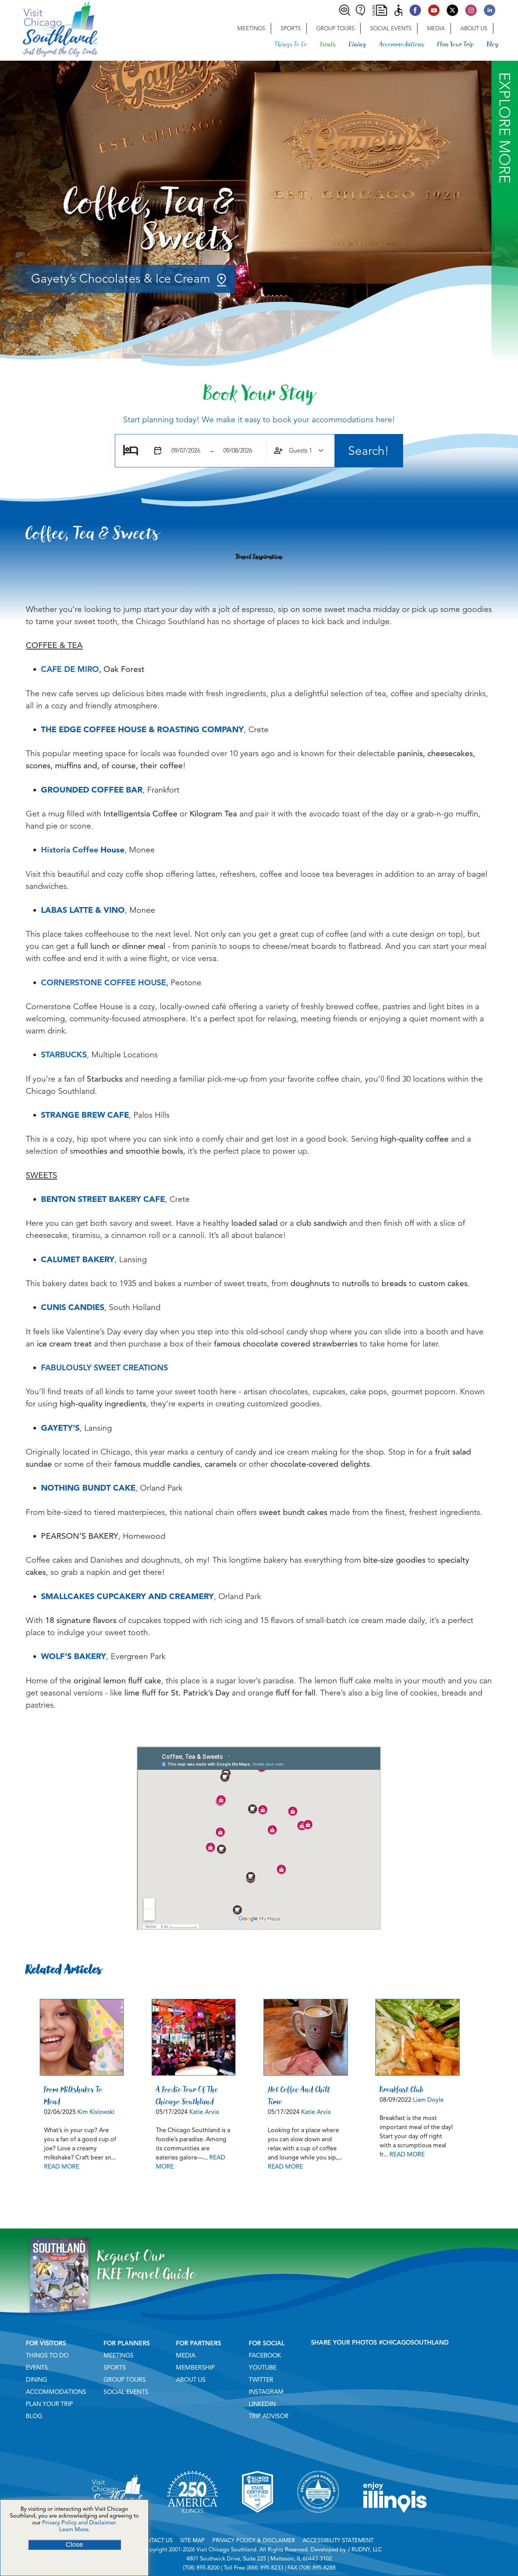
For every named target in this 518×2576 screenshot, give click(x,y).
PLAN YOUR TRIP (49, 2404)
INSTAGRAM (266, 2392)
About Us (474, 28)
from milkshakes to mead (73, 2095)
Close (74, 2545)
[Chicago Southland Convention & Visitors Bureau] (49, 28)
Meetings (251, 28)
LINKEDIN (262, 2404)
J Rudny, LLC (365, 2549)
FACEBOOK (265, 2356)
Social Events (391, 28)
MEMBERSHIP (195, 2368)
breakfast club (402, 2089)
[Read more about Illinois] (395, 2522)
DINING (36, 2380)
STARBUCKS (64, 1055)
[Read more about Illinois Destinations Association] (257, 2522)
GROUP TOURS (125, 2380)
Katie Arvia (204, 2112)
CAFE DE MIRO (70, 669)
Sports (291, 28)
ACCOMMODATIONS (56, 2392)
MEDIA (186, 2356)
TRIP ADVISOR (269, 2416)
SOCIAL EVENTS (126, 2392)
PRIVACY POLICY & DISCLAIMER (254, 2540)
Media (436, 28)
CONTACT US (155, 2540)
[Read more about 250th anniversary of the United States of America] (192, 2522)
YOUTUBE (263, 2368)
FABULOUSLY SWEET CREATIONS (104, 1368)
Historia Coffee (70, 850)
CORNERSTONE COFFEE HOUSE (104, 983)
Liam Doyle (428, 2100)
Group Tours (335, 28)
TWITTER (261, 2380)
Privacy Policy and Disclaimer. (79, 2523)
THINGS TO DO (47, 2356)
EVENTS (37, 2368)
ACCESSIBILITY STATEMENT (338, 2540)
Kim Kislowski (96, 2112)
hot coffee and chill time (299, 2095)
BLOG (34, 2416)
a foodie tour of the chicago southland (187, 2095)
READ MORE (62, 2167)
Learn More (74, 2529)
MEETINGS (119, 2356)
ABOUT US (191, 2380)
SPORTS (115, 2368)
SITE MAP (192, 2540)
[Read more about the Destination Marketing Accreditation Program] (318, 2522)
